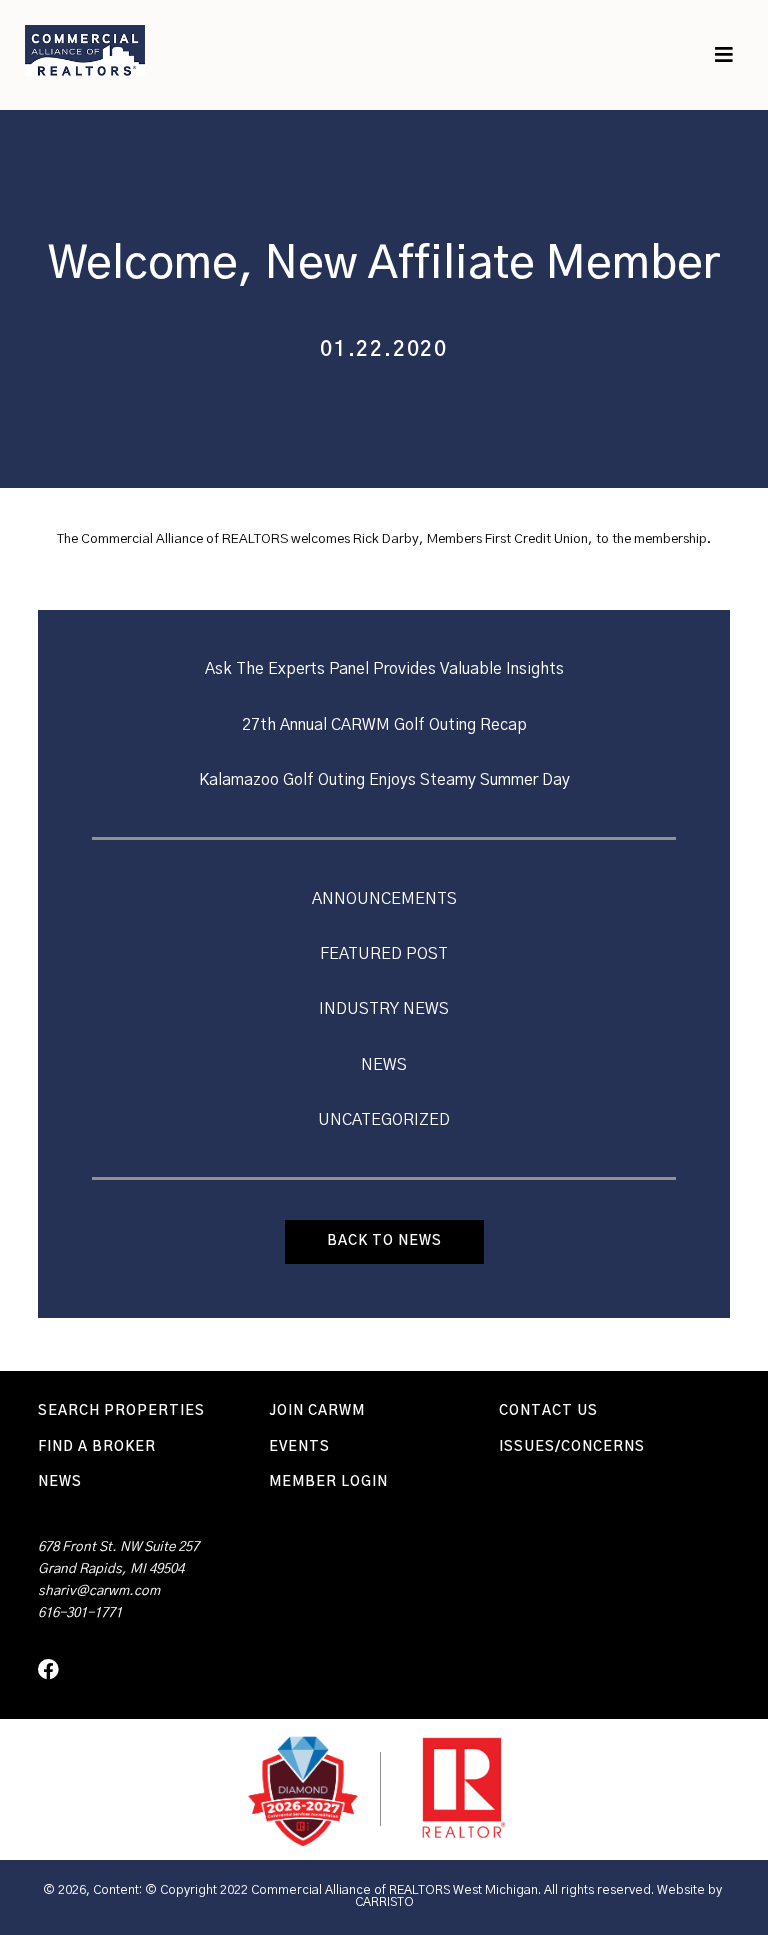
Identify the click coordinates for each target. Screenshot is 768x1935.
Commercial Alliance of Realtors (85, 50)
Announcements (384, 899)
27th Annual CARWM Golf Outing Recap (384, 725)
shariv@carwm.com (99, 1591)
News (384, 1065)
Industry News (384, 1009)
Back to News (384, 1241)
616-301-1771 (80, 1613)
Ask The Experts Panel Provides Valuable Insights (384, 669)
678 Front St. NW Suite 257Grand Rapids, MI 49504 (118, 1558)
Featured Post (384, 954)
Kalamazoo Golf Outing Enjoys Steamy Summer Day (384, 780)
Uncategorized (384, 1120)
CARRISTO (384, 1902)
